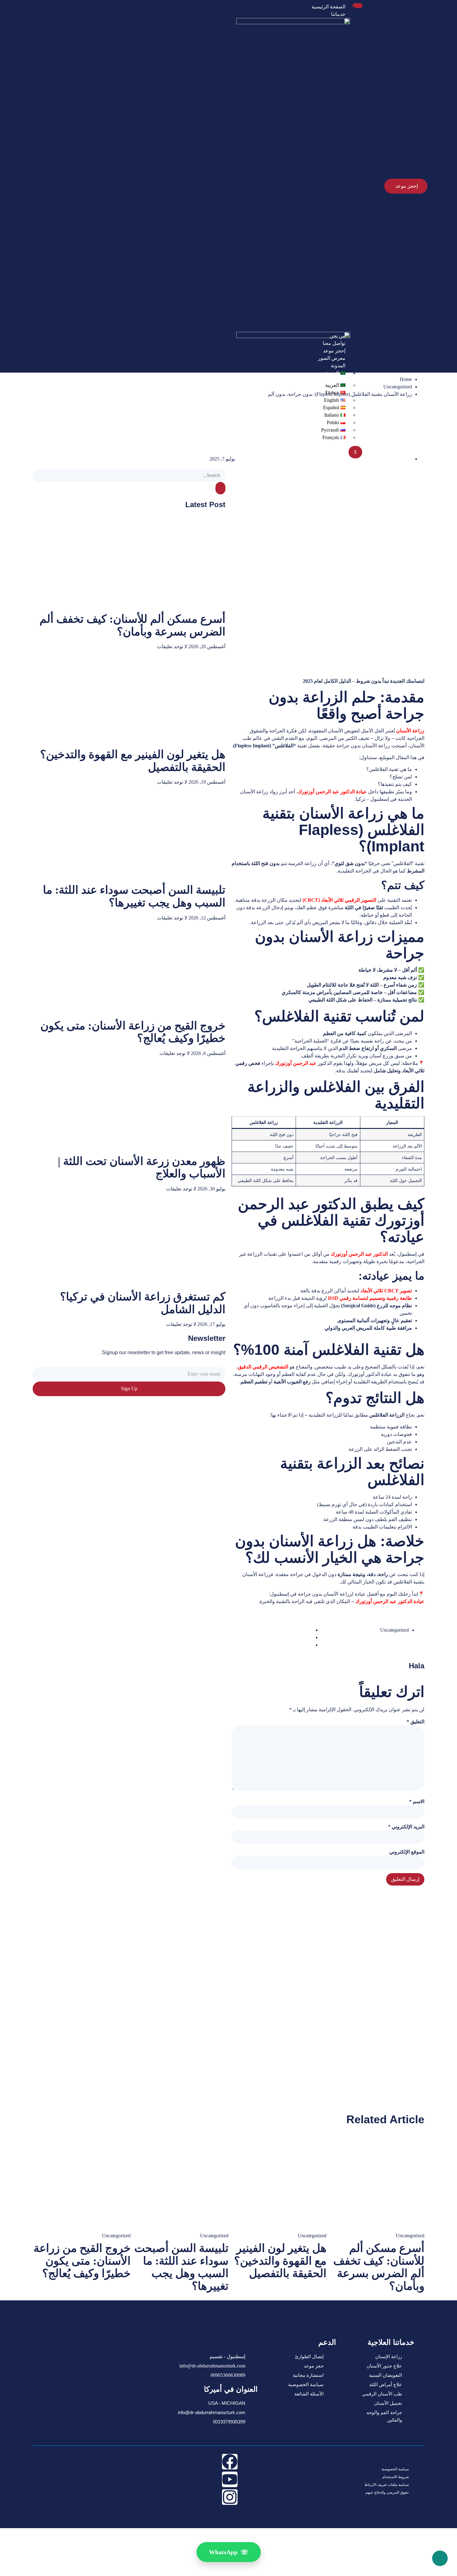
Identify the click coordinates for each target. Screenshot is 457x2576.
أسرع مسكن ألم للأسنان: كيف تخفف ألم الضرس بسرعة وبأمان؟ (132, 625)
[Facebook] (230, 2462)
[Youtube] (230, 2479)
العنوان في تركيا (233, 2342)
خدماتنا (338, 14)
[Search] (220, 488)
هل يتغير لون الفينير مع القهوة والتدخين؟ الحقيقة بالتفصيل (280, 2261)
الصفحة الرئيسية (328, 7)
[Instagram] (230, 2497)
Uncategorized (398, 387)
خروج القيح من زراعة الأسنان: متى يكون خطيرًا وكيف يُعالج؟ (82, 2261)
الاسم (417, 1801)
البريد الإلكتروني (406, 1827)
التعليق (415, 1722)
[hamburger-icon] (358, 6)
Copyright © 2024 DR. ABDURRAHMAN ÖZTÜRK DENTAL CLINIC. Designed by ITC (113, 2480)
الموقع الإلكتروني (407, 1852)
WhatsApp (229, 2552)
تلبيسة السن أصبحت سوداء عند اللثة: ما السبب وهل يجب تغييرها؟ (134, 896)
